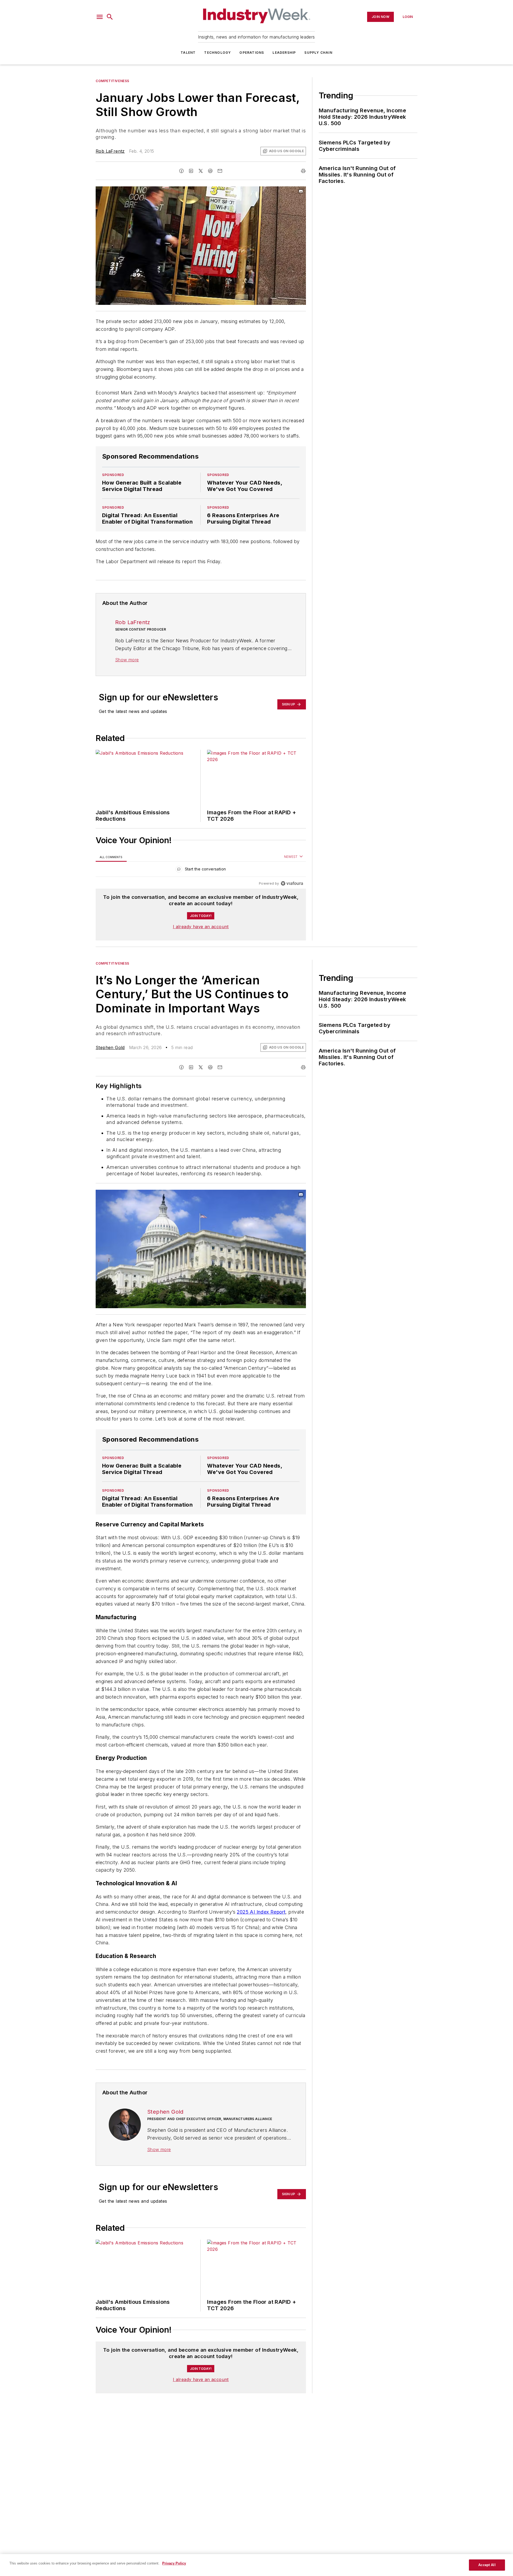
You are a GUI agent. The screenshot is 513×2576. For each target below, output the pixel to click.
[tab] (111, 857)
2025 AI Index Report (261, 1912)
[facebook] (181, 171)
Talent (188, 53)
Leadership (284, 53)
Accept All (487, 2565)
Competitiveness (112, 81)
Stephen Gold (110, 1047)
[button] (100, 17)
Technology (217, 53)
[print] (303, 171)
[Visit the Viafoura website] (292, 883)
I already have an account (201, 927)
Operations (252, 53)
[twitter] (201, 171)
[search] (110, 17)
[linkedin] (191, 171)
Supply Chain (318, 53)
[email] (220, 171)
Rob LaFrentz (110, 151)
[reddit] (210, 171)
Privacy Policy (174, 2563)
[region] (201, 870)
